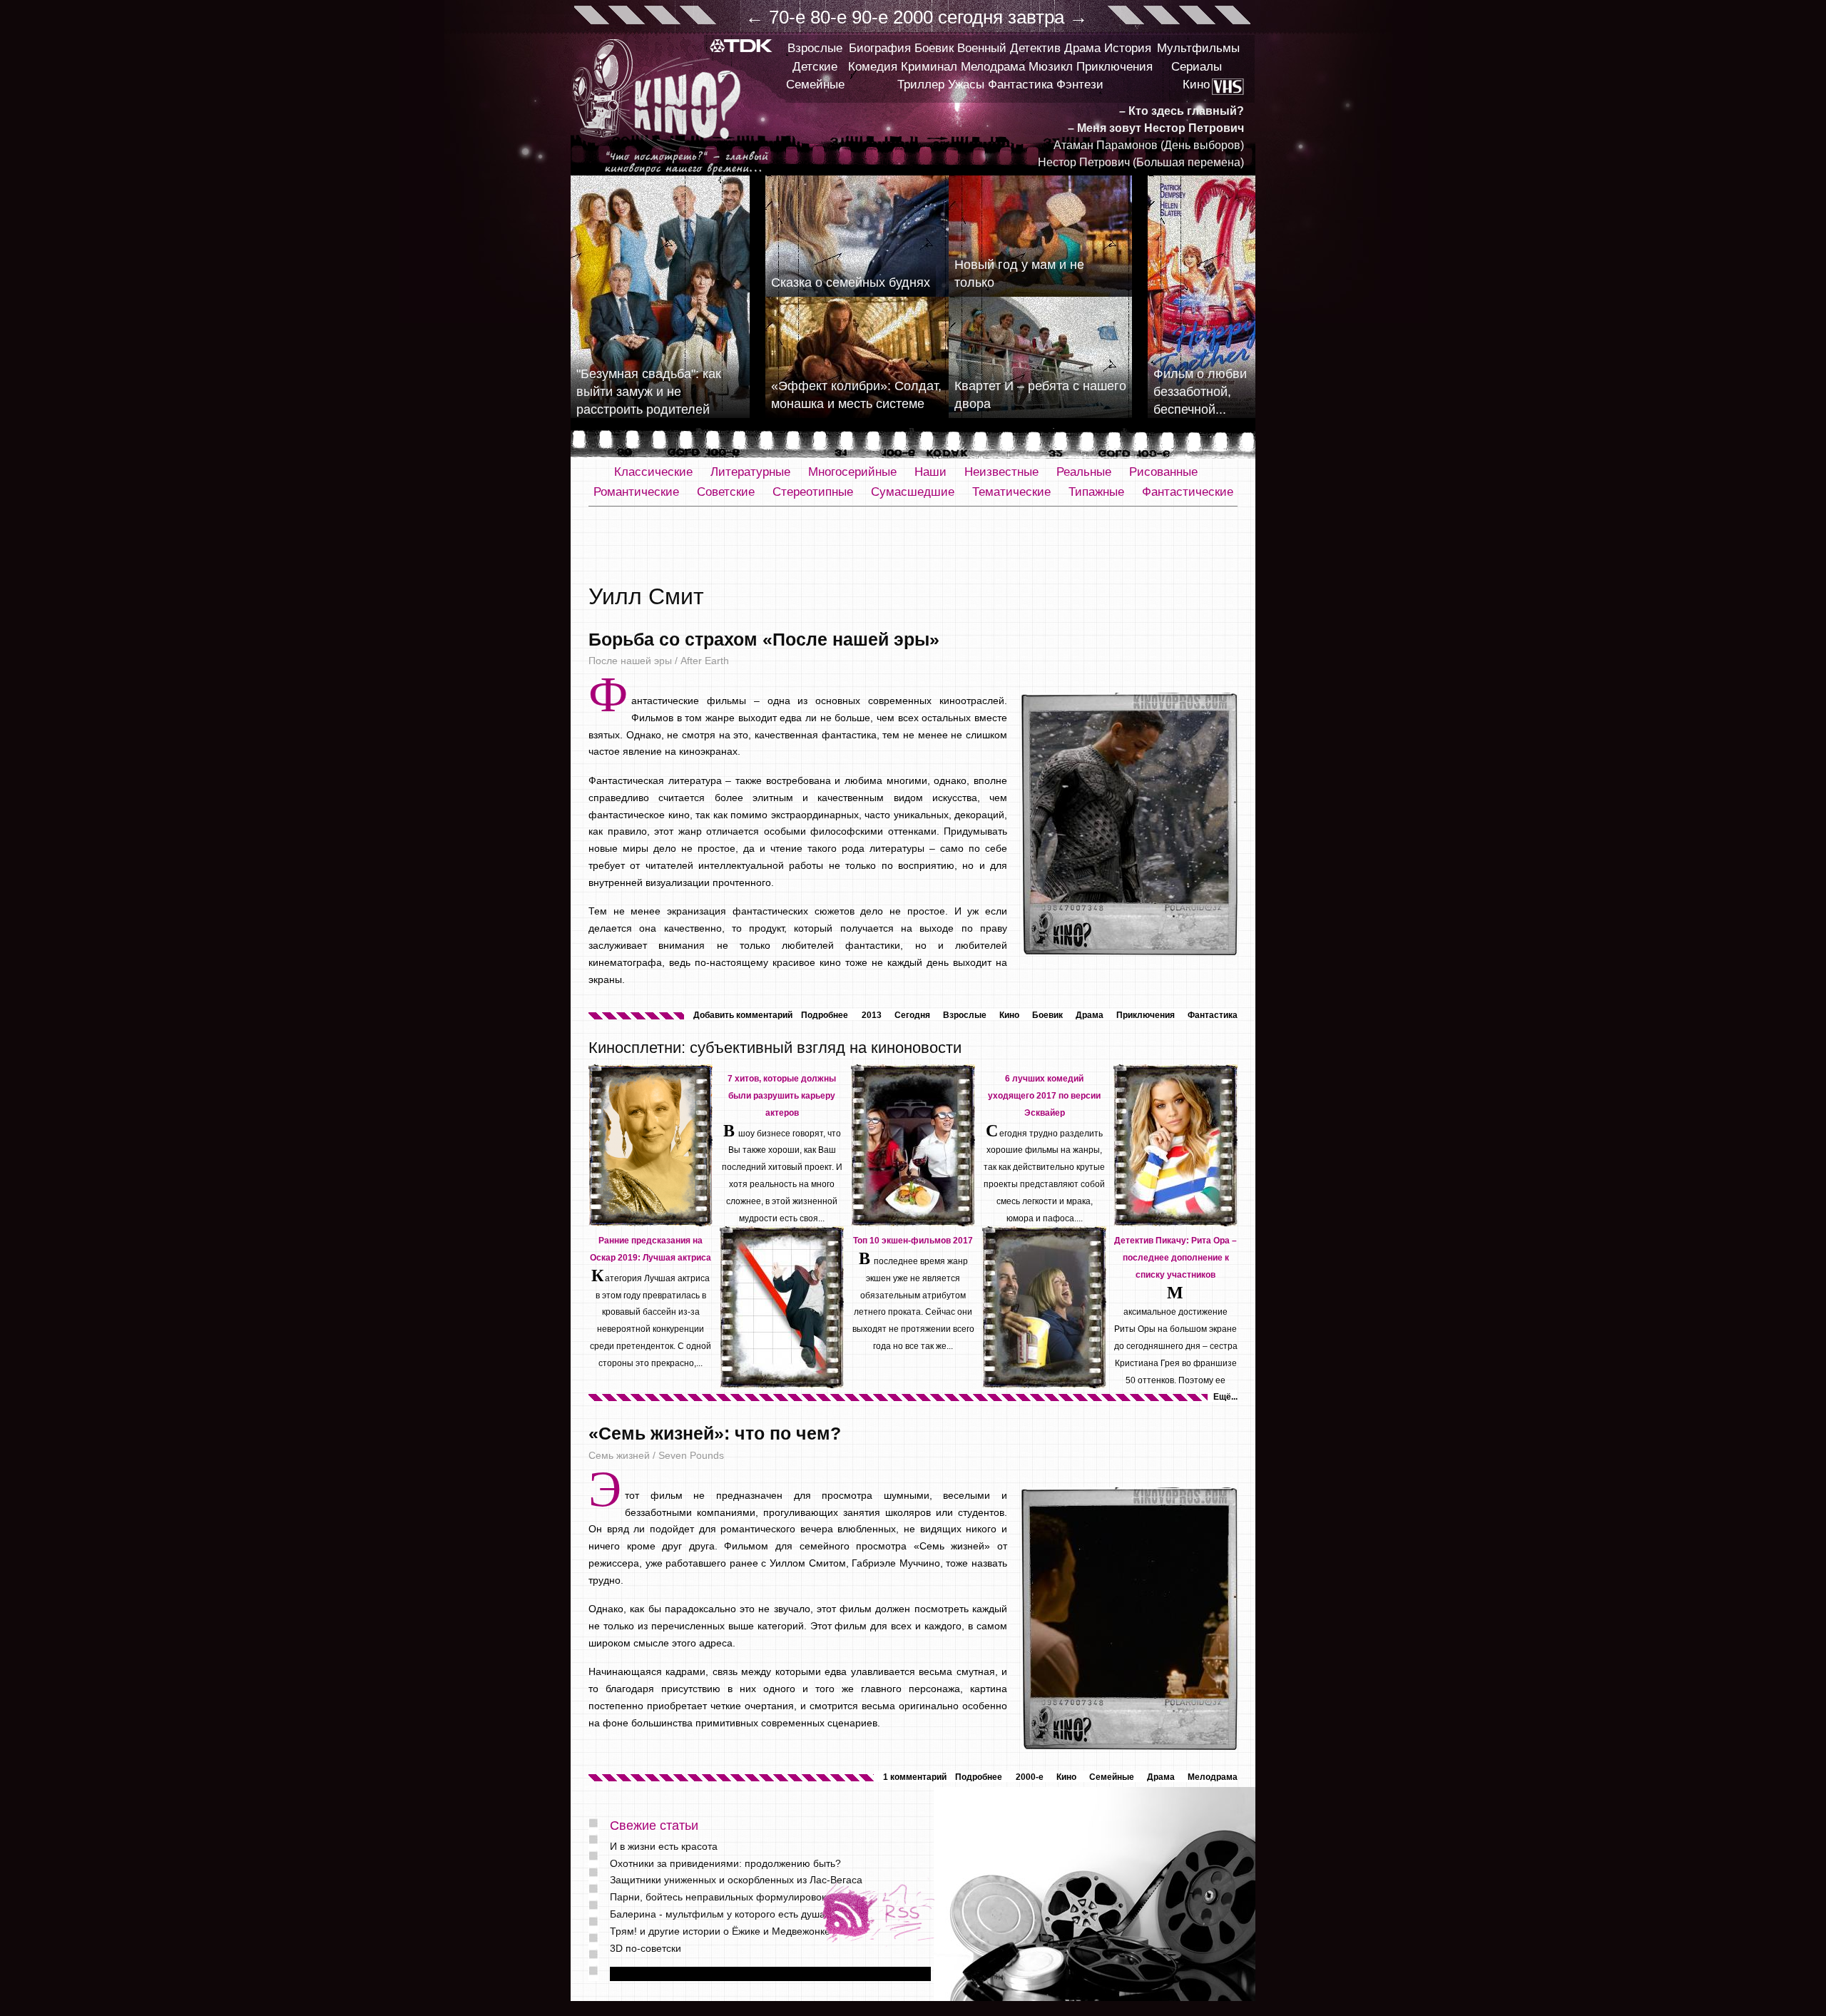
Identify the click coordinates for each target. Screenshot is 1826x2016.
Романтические (636, 492)
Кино (1196, 85)
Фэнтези (1080, 85)
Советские (726, 492)
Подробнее (825, 1015)
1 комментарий (915, 1777)
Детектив (1035, 48)
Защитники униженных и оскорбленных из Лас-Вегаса (736, 1880)
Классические (653, 472)
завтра (1036, 17)
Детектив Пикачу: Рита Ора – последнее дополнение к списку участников (1175, 1258)
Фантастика (1020, 85)
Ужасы (966, 85)
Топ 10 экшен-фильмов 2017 (913, 1241)
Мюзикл (1051, 67)
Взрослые (815, 48)
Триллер (921, 85)
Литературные (750, 472)
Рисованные (1163, 472)
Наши (930, 472)
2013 (872, 1015)
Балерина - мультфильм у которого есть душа (718, 1914)
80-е (828, 17)
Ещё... (1225, 1397)
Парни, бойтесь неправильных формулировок (718, 1897)
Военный (982, 48)
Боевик (934, 48)
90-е (870, 17)
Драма (1082, 48)
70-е (787, 17)
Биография (880, 48)
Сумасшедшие (913, 492)
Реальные (1084, 472)
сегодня (970, 17)
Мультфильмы (1198, 48)
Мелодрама (993, 67)
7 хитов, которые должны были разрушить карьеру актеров (782, 1096)
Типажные (1096, 492)
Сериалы (1197, 67)
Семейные (815, 85)
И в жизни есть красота (664, 1846)
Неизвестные (1001, 472)
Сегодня (912, 1015)
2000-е (1030, 1777)
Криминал (929, 67)
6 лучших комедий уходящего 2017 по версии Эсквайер (1044, 1096)
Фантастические (1188, 492)
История (1128, 48)
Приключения (1115, 67)
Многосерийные (852, 472)
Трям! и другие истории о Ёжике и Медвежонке (720, 1931)
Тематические (1011, 492)
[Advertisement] (913, 546)
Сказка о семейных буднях (851, 282)
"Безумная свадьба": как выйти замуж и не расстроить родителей (649, 392)
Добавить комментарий (743, 1015)
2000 (913, 17)
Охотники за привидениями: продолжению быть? (725, 1863)
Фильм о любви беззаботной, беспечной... (1200, 392)
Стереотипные (813, 492)
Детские (815, 67)
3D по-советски (646, 1948)
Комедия (873, 67)
